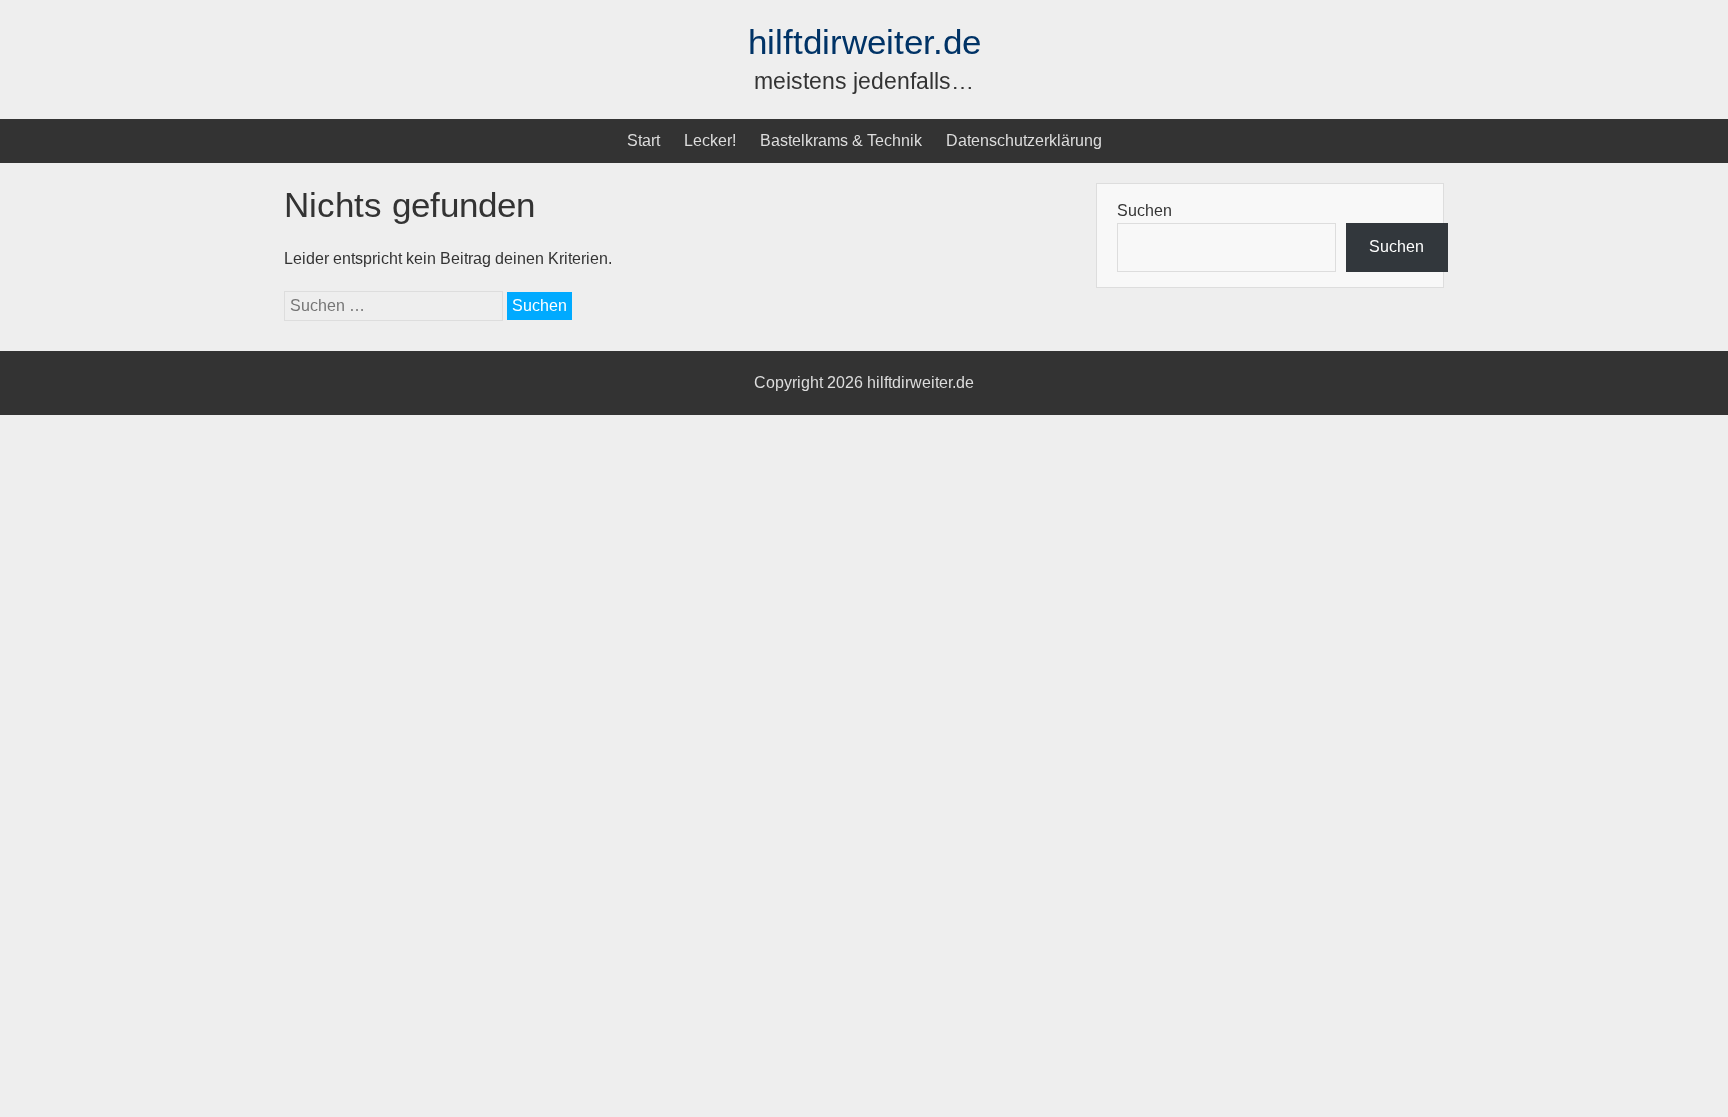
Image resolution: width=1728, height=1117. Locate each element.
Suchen (1144, 210)
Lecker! (710, 140)
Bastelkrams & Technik (841, 140)
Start (643, 140)
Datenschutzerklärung (1024, 140)
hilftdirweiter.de (864, 41)
